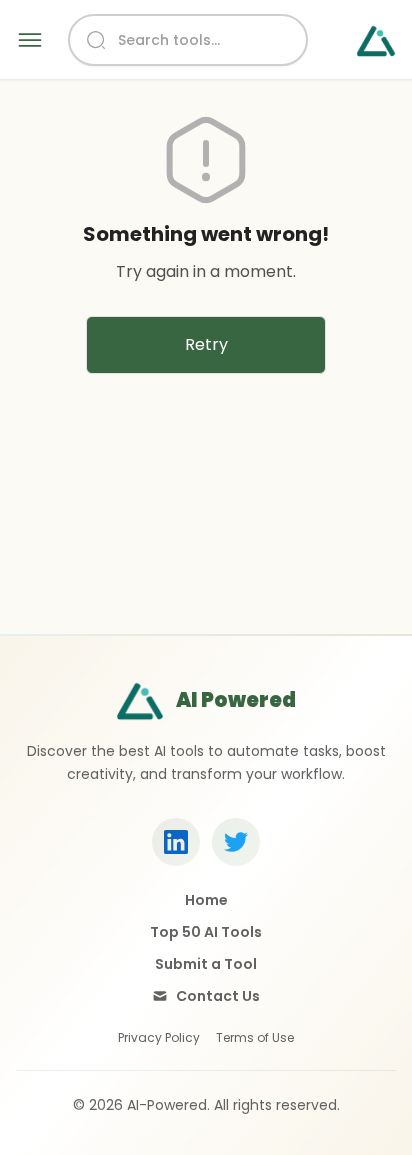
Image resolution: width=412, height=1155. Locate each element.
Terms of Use (255, 1038)
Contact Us (218, 996)
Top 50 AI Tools (206, 932)
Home (206, 900)
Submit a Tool (206, 964)
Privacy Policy (159, 1038)
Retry (206, 344)
